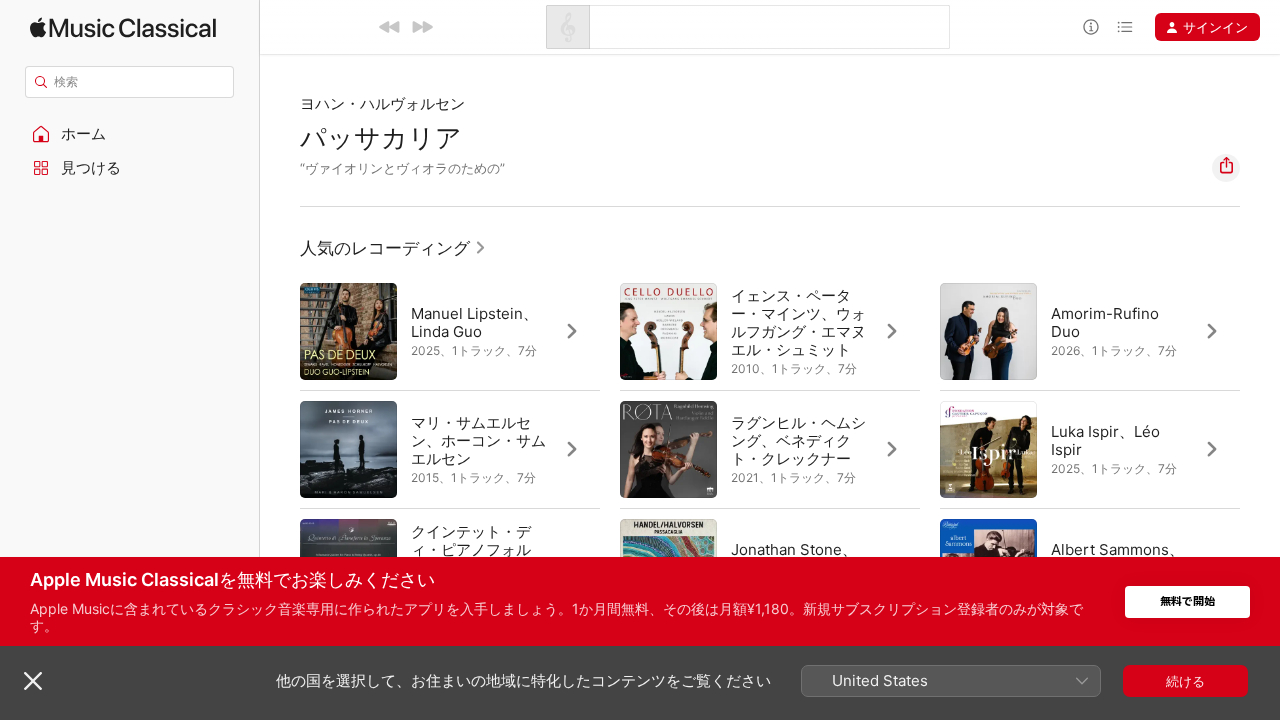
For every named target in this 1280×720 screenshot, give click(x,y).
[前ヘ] (390, 27)
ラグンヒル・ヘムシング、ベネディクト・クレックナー (798, 440)
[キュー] (1125, 27)
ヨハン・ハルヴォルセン (382, 103)
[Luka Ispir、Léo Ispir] (1090, 449)
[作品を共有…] (1226, 168)
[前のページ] (280, 449)
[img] (123, 27)
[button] (130, 134)
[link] (393, 248)
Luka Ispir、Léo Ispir (1105, 440)
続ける (1185, 681)
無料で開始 (1187, 601)
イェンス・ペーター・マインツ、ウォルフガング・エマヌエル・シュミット (798, 322)
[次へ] (422, 27)
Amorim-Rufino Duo (1105, 322)
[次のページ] (1260, 449)
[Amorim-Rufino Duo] (1090, 331)
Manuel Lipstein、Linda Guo (474, 322)
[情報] (1091, 27)
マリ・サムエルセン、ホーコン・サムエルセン (478, 440)
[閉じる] (33, 681)
